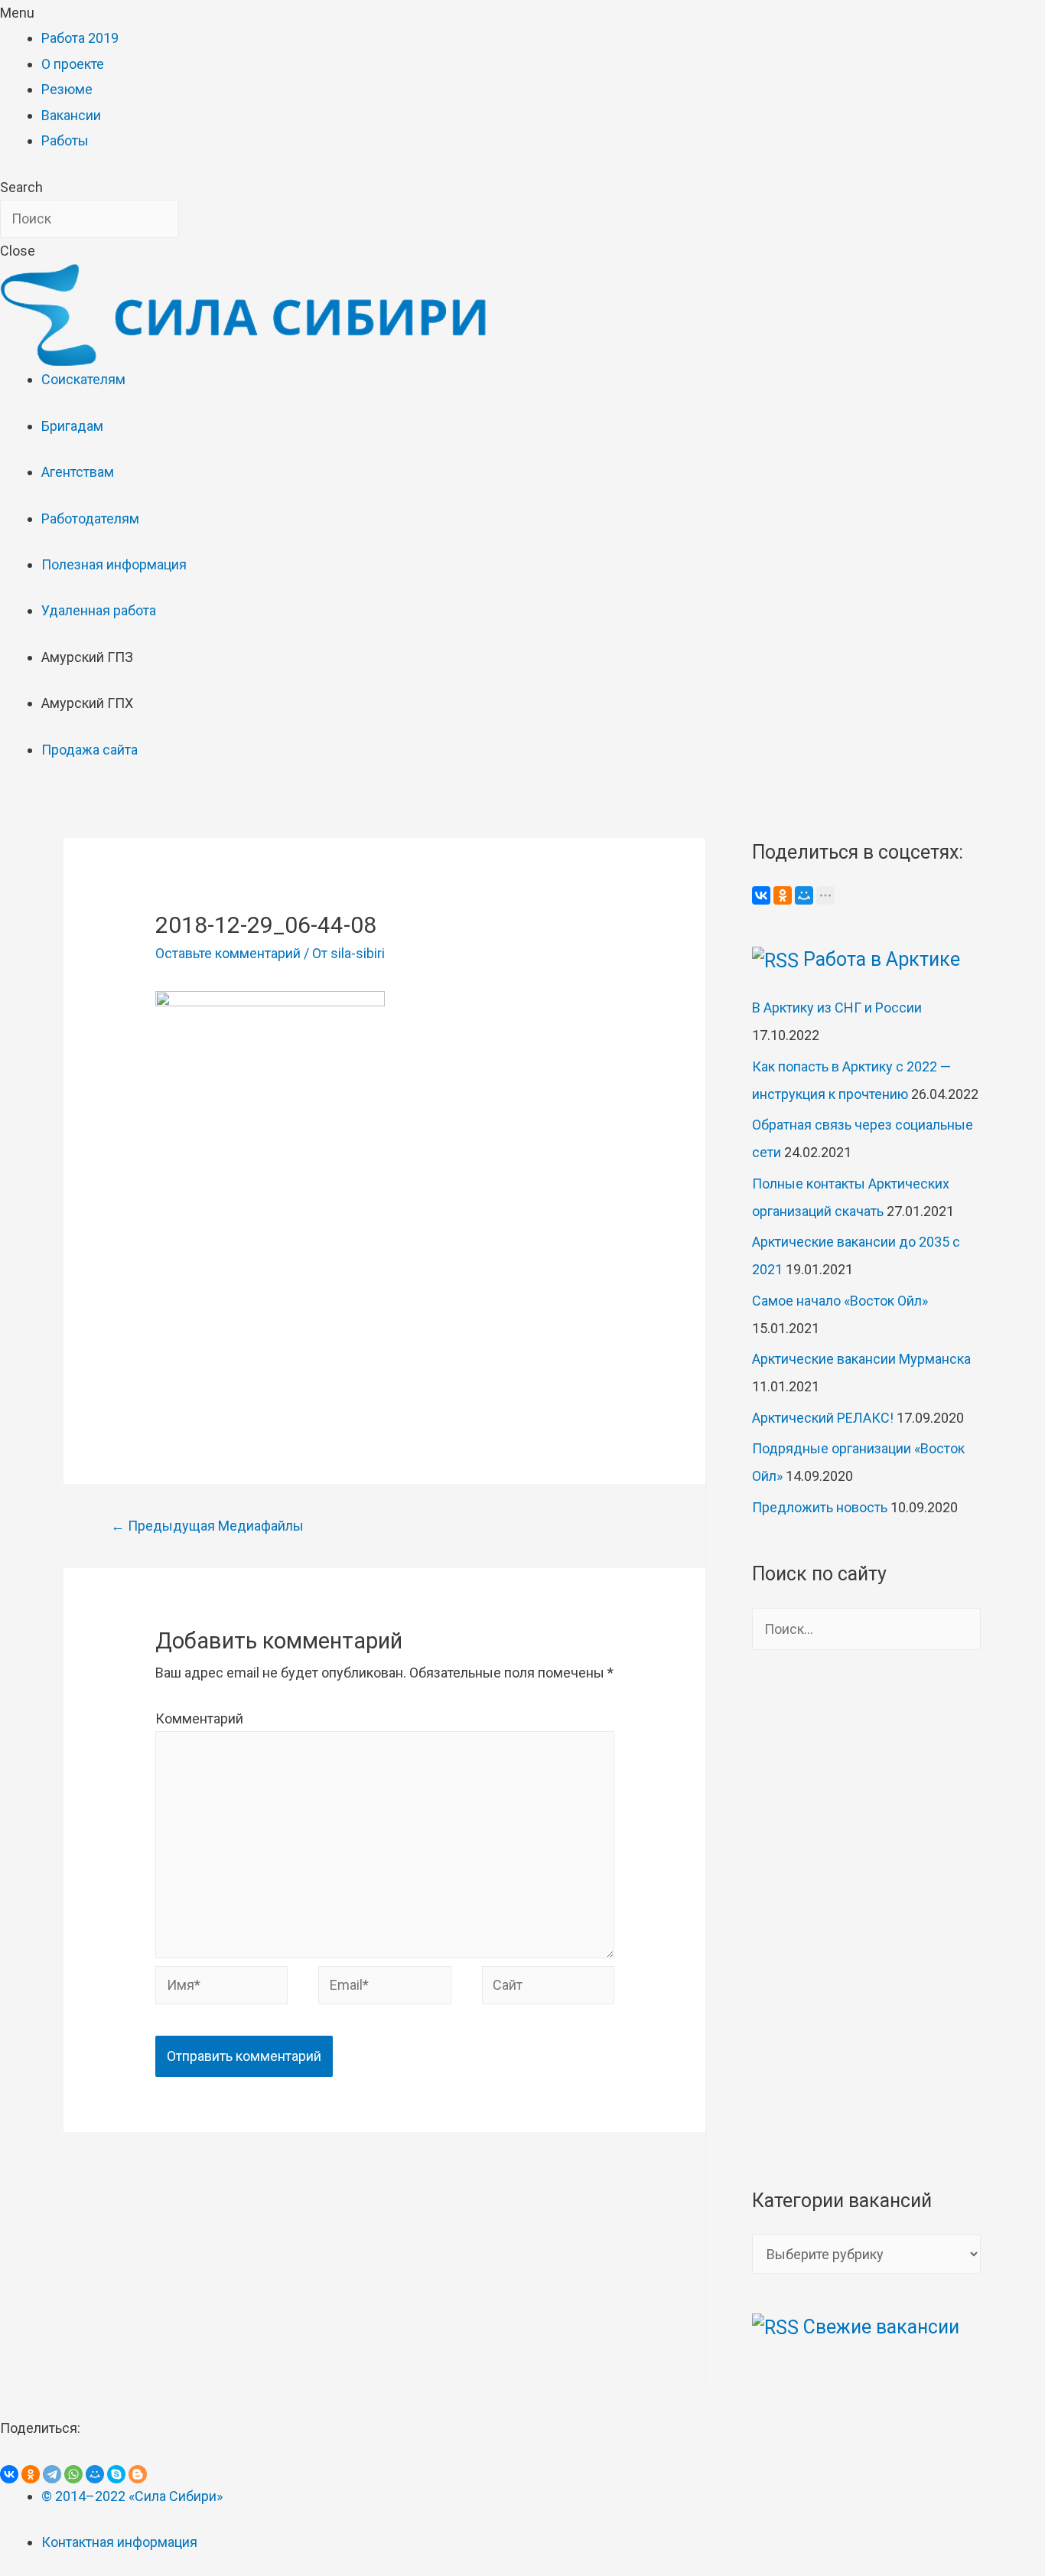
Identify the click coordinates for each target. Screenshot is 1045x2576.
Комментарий (199, 1718)
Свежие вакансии (881, 2327)
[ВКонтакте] (761, 895)
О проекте (73, 64)
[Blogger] (138, 2474)
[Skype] (116, 2474)
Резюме (67, 89)
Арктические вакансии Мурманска (861, 1359)
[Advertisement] (385, 1297)
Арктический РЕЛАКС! (823, 1418)
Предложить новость (820, 1507)
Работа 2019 (80, 38)
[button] (522, 13)
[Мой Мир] (804, 895)
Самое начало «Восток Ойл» (840, 1301)
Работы (65, 140)
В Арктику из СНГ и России (837, 1008)
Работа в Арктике (882, 959)
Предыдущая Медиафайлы (207, 1526)
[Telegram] (52, 2474)
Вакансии (71, 115)
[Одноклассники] (783, 895)
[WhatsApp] (73, 2474)
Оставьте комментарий (228, 953)
